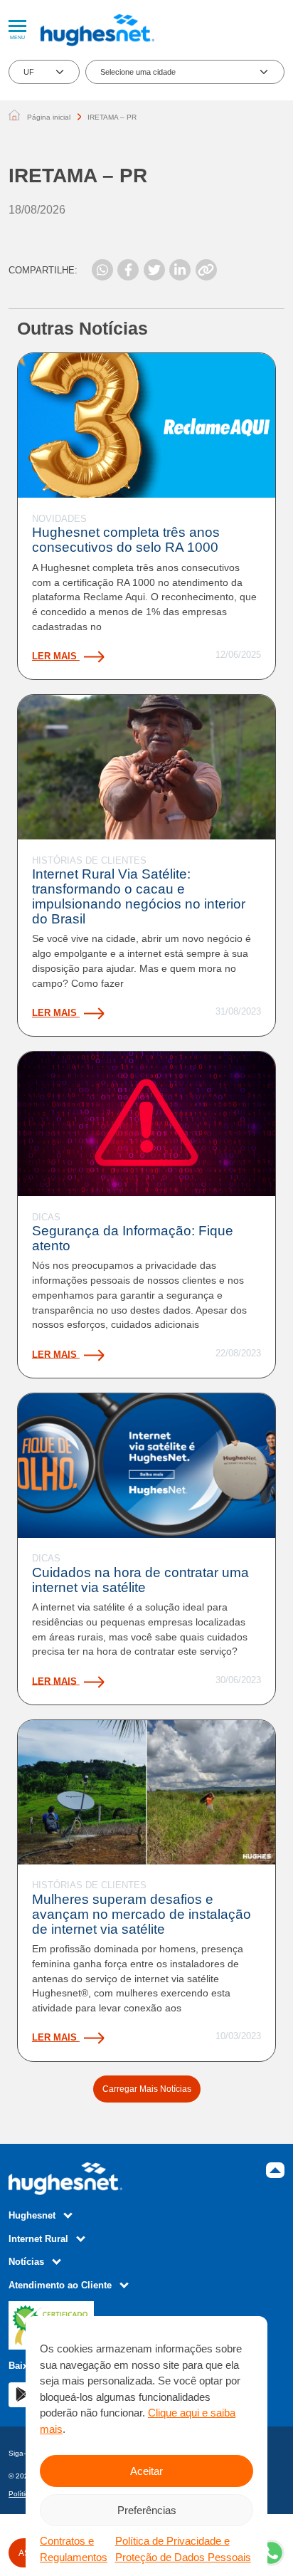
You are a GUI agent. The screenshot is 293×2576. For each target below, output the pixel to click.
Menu (17, 37)
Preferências (147, 2510)
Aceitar (146, 2471)
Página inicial (49, 117)
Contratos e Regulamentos (74, 2549)
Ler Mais (56, 656)
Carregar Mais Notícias (147, 2089)
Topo (275, 2170)
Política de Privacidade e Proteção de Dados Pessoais (183, 2549)
